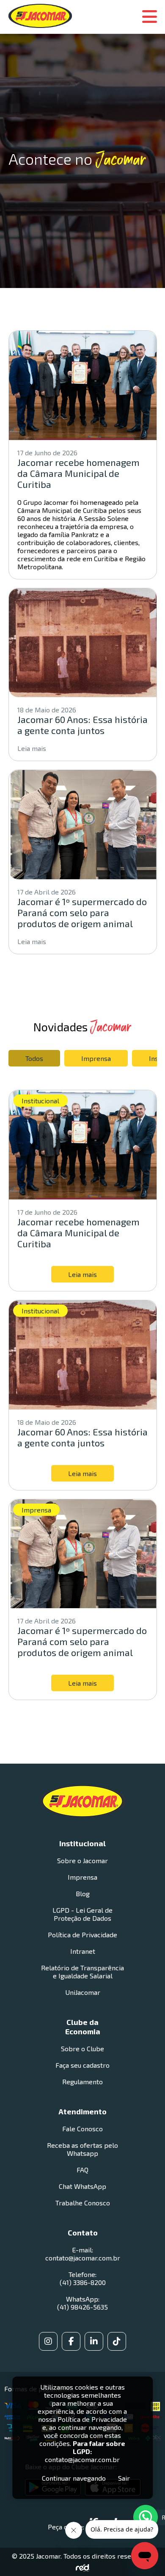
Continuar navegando (74, 2478)
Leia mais (32, 748)
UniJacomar (83, 1992)
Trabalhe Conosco (83, 2203)
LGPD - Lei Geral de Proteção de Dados (82, 1914)
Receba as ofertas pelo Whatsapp (82, 2149)
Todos (34, 1058)
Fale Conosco (82, 2129)
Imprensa (96, 1058)
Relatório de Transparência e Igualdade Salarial (82, 1972)
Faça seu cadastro (82, 2065)
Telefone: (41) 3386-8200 (83, 2278)
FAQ (82, 2170)
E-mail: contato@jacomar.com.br (83, 2254)
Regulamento (82, 2082)
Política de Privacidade (82, 1935)
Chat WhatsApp (82, 2186)
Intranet (83, 1951)
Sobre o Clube (82, 2048)
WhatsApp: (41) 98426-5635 (82, 2303)
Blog (83, 1893)
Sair (124, 2478)
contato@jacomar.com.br (82, 2459)
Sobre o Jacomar (82, 1860)
